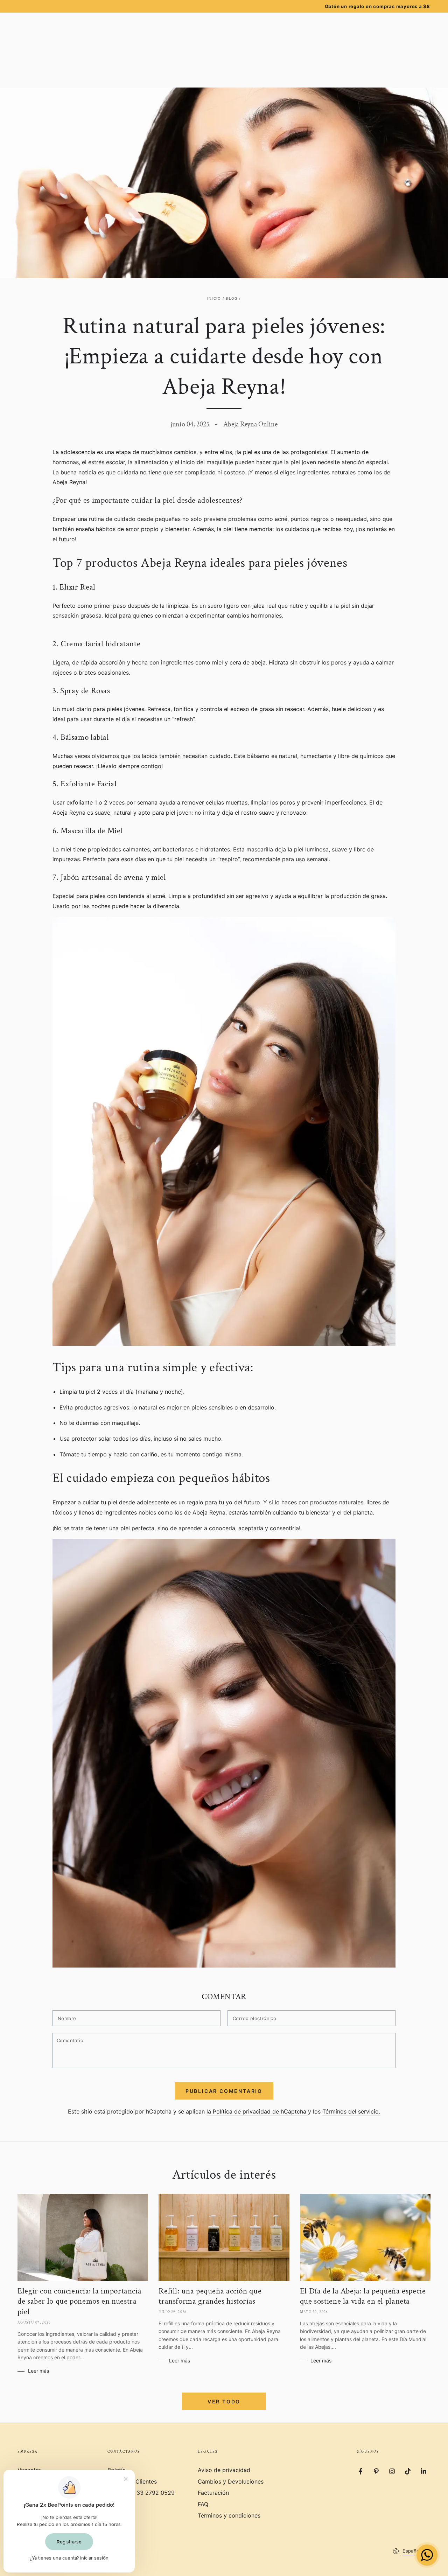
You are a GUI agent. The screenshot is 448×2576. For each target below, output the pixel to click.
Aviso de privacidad (224, 2470)
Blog (232, 298)
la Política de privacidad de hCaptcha (257, 2111)
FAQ (203, 2504)
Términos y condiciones (229, 2515)
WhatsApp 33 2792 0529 (141, 2493)
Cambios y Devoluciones (231, 2481)
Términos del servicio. (351, 2111)
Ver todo (224, 2401)
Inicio (214, 298)
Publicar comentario (224, 2091)
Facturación (213, 2493)
